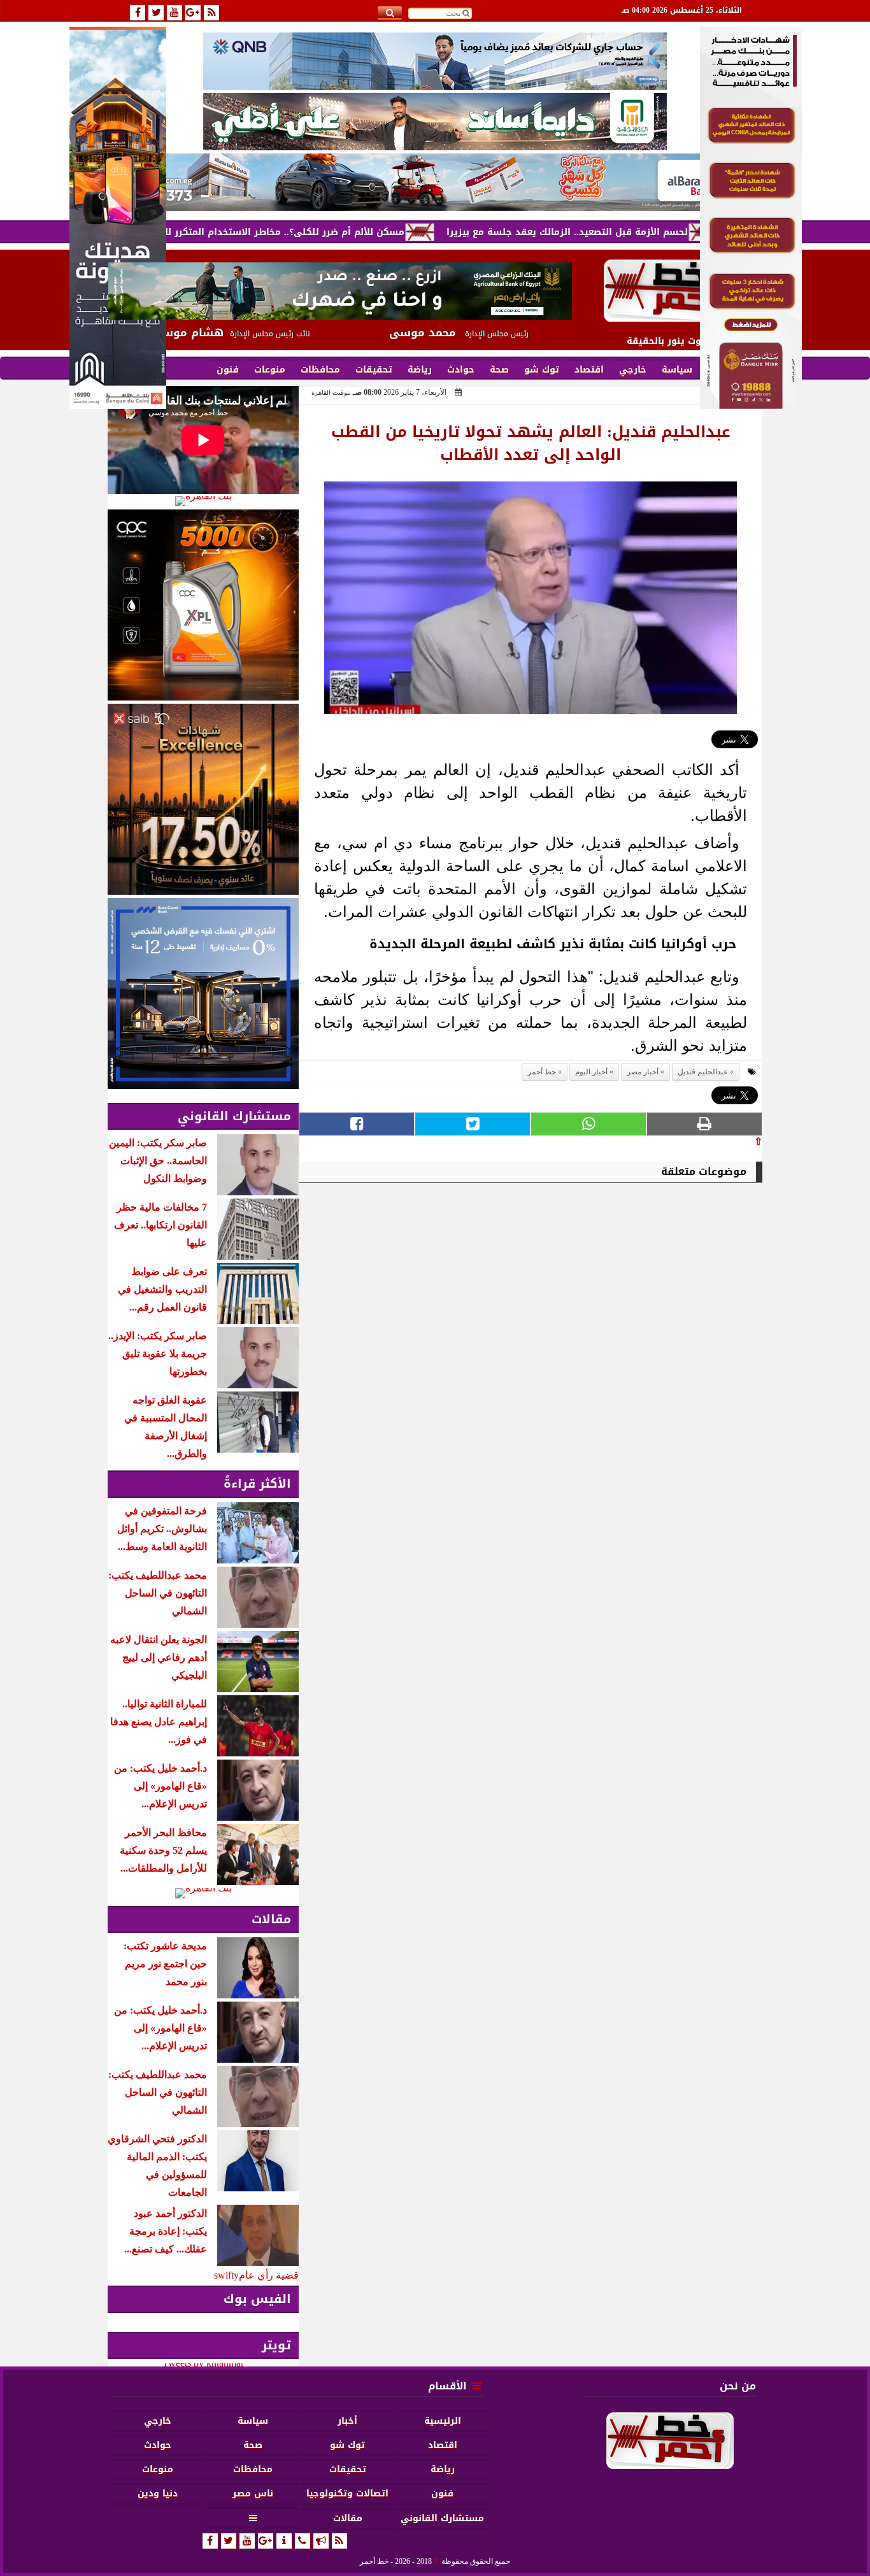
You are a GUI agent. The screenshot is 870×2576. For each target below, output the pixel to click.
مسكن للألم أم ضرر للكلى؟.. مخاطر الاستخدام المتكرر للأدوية (343, 232)
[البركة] (435, 182)
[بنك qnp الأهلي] (435, 61)
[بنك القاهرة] (203, 501)
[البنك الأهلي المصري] (435, 122)
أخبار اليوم (591, 1072)
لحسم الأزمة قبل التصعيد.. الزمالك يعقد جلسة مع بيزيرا (637, 232)
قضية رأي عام (269, 2275)
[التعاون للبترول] (203, 605)
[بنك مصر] (751, 405)
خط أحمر (542, 1072)
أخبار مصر (643, 1072)
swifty (226, 2275)
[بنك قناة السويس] (203, 993)
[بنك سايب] (203, 799)
